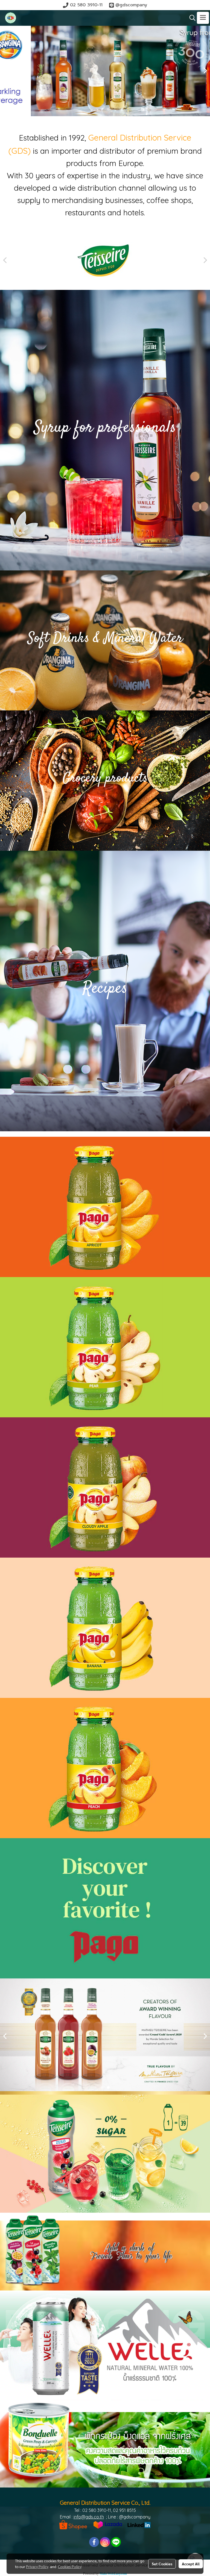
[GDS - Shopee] (73, 2524)
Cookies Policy (70, 2566)
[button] (191, 18)
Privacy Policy (37, 2566)
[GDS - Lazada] (108, 2524)
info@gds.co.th (89, 2517)
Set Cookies (162, 2564)
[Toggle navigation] (203, 18)
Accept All (191, 2564)
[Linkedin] (139, 2524)
